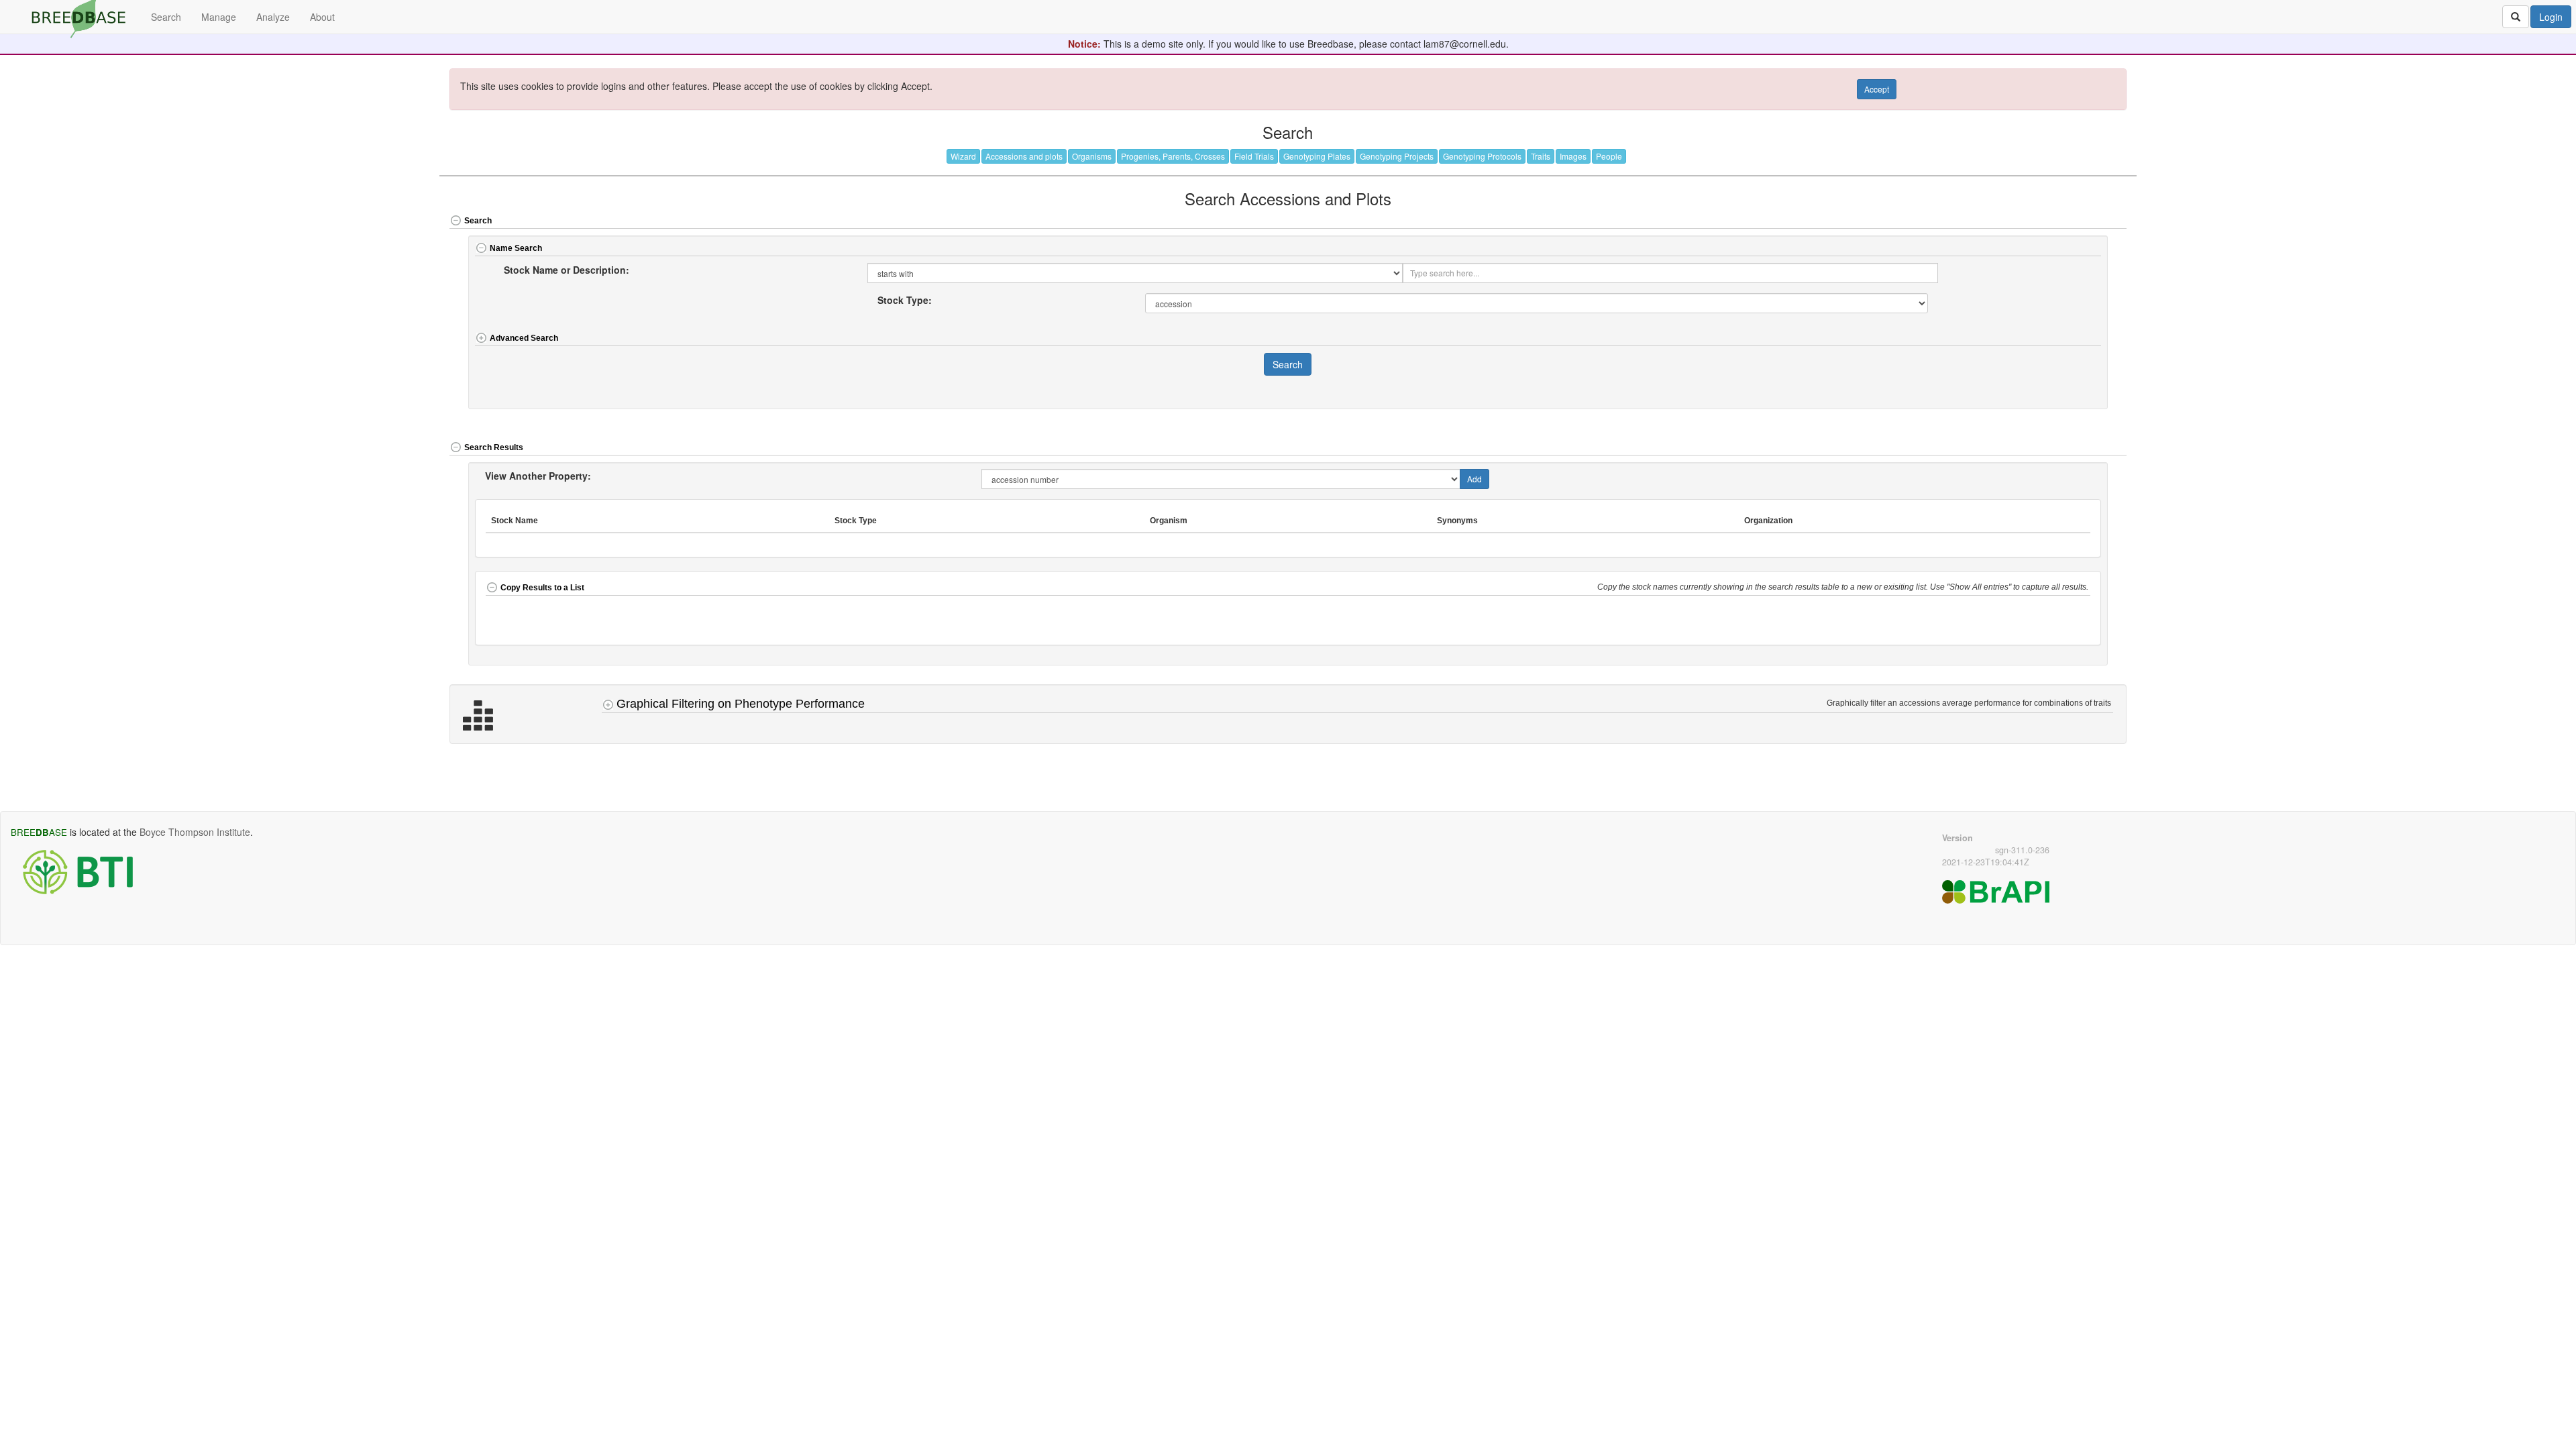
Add (1474, 479)
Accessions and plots (1024, 156)
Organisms (1092, 156)
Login (2551, 17)
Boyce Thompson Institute (195, 832)
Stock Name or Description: (567, 270)
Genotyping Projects (1397, 156)
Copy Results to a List (542, 588)
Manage (219, 17)
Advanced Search (524, 338)
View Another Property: (538, 476)
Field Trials (1254, 156)
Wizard (963, 156)
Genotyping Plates (1317, 156)
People (1609, 156)
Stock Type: (905, 300)
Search (478, 221)
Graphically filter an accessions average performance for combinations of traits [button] (1970, 703)
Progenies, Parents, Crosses (1173, 156)
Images (1573, 156)
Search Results (494, 447)
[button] (2043, 222)
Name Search (516, 248)
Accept (1877, 89)
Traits (1541, 156)
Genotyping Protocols (1482, 156)
